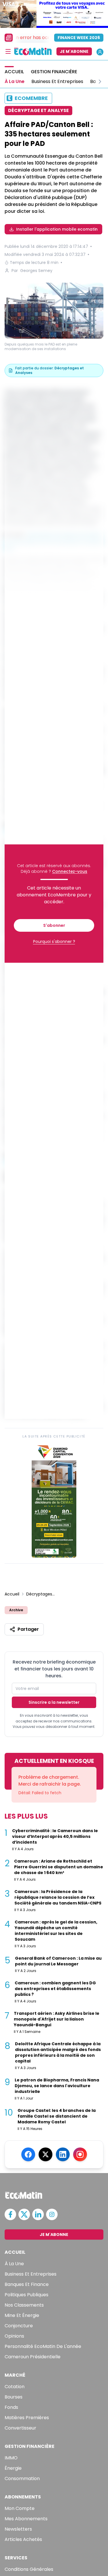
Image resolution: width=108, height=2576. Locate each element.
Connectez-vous (70, 871)
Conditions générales (29, 2569)
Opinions (14, 2336)
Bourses (14, 2397)
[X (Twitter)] (46, 2154)
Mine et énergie (22, 2315)
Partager (28, 1629)
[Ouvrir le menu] (8, 51)
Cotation (15, 2387)
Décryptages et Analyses (41, 1594)
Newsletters (18, 2529)
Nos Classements (24, 2305)
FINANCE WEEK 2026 (79, 38)
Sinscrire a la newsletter (54, 1702)
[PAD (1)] (54, 311)
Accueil (12, 1594)
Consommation (22, 2478)
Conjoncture (19, 2326)
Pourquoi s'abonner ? (54, 941)
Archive (16, 1610)
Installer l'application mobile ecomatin (57, 229)
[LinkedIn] (63, 2154)
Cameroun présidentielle (33, 2357)
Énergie (13, 2468)
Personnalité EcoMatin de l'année (43, 2346)
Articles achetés (23, 2539)
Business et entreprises (31, 2274)
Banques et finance (27, 2284)
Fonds (11, 2407)
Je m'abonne (74, 51)
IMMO (11, 2458)
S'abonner (54, 925)
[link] (54, 1500)
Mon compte (20, 2508)
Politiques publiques (26, 2295)
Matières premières (27, 2418)
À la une (14, 2264)
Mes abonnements (26, 2519)
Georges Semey (36, 271)
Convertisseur (20, 2428)
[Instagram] (80, 2154)
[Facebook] (28, 2154)
